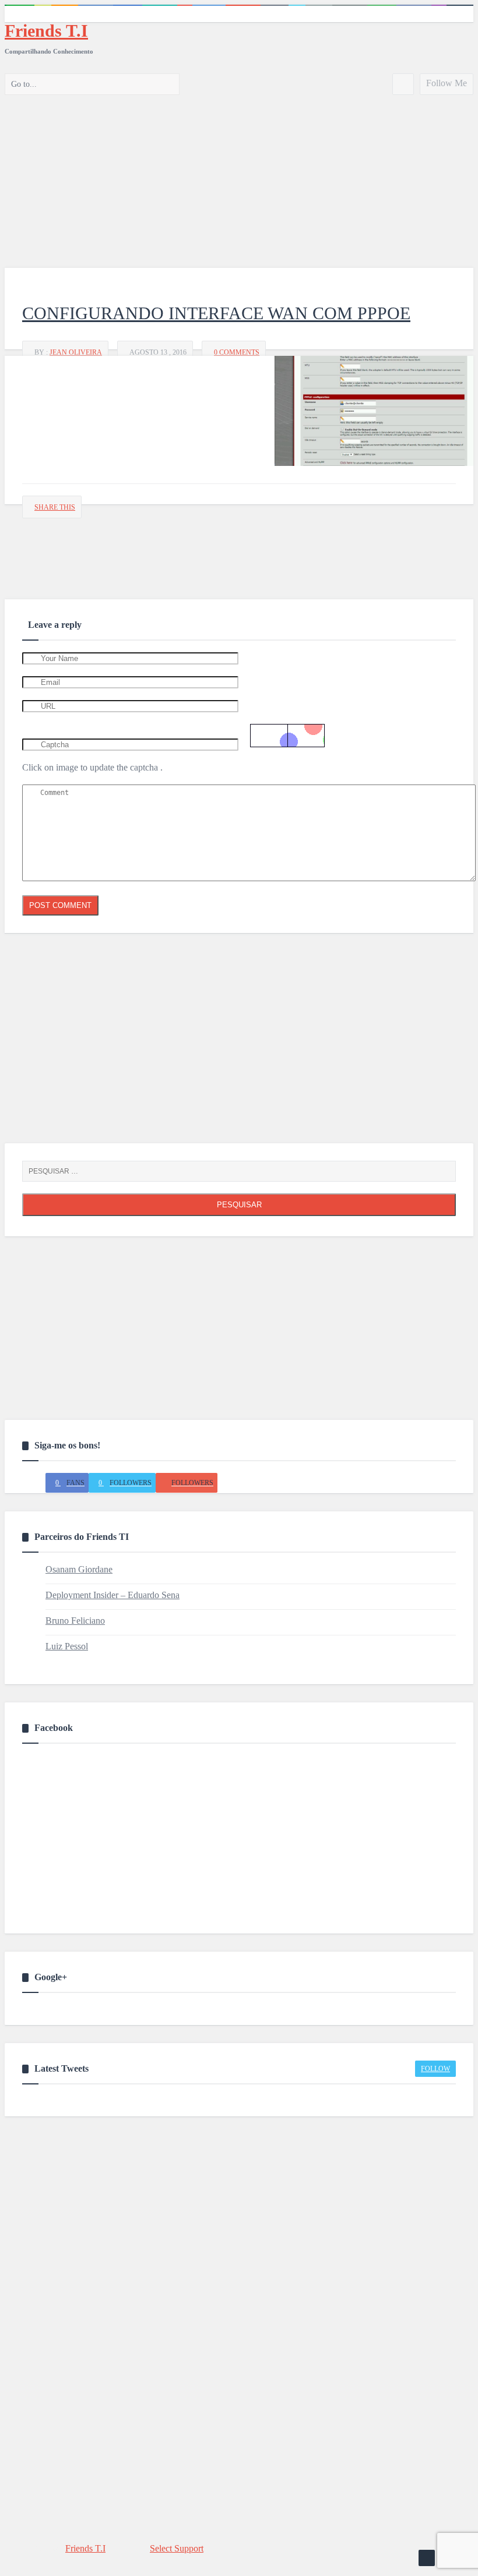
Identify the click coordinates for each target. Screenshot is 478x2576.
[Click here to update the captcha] (287, 736)
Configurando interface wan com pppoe (216, 313)
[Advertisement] (239, 175)
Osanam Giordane (79, 1569)
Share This (55, 507)
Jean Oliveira (76, 352)
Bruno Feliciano (75, 1621)
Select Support (177, 2548)
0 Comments (237, 352)
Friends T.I (46, 31)
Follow (435, 2069)
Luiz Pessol (67, 1646)
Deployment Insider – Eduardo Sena (113, 1595)
